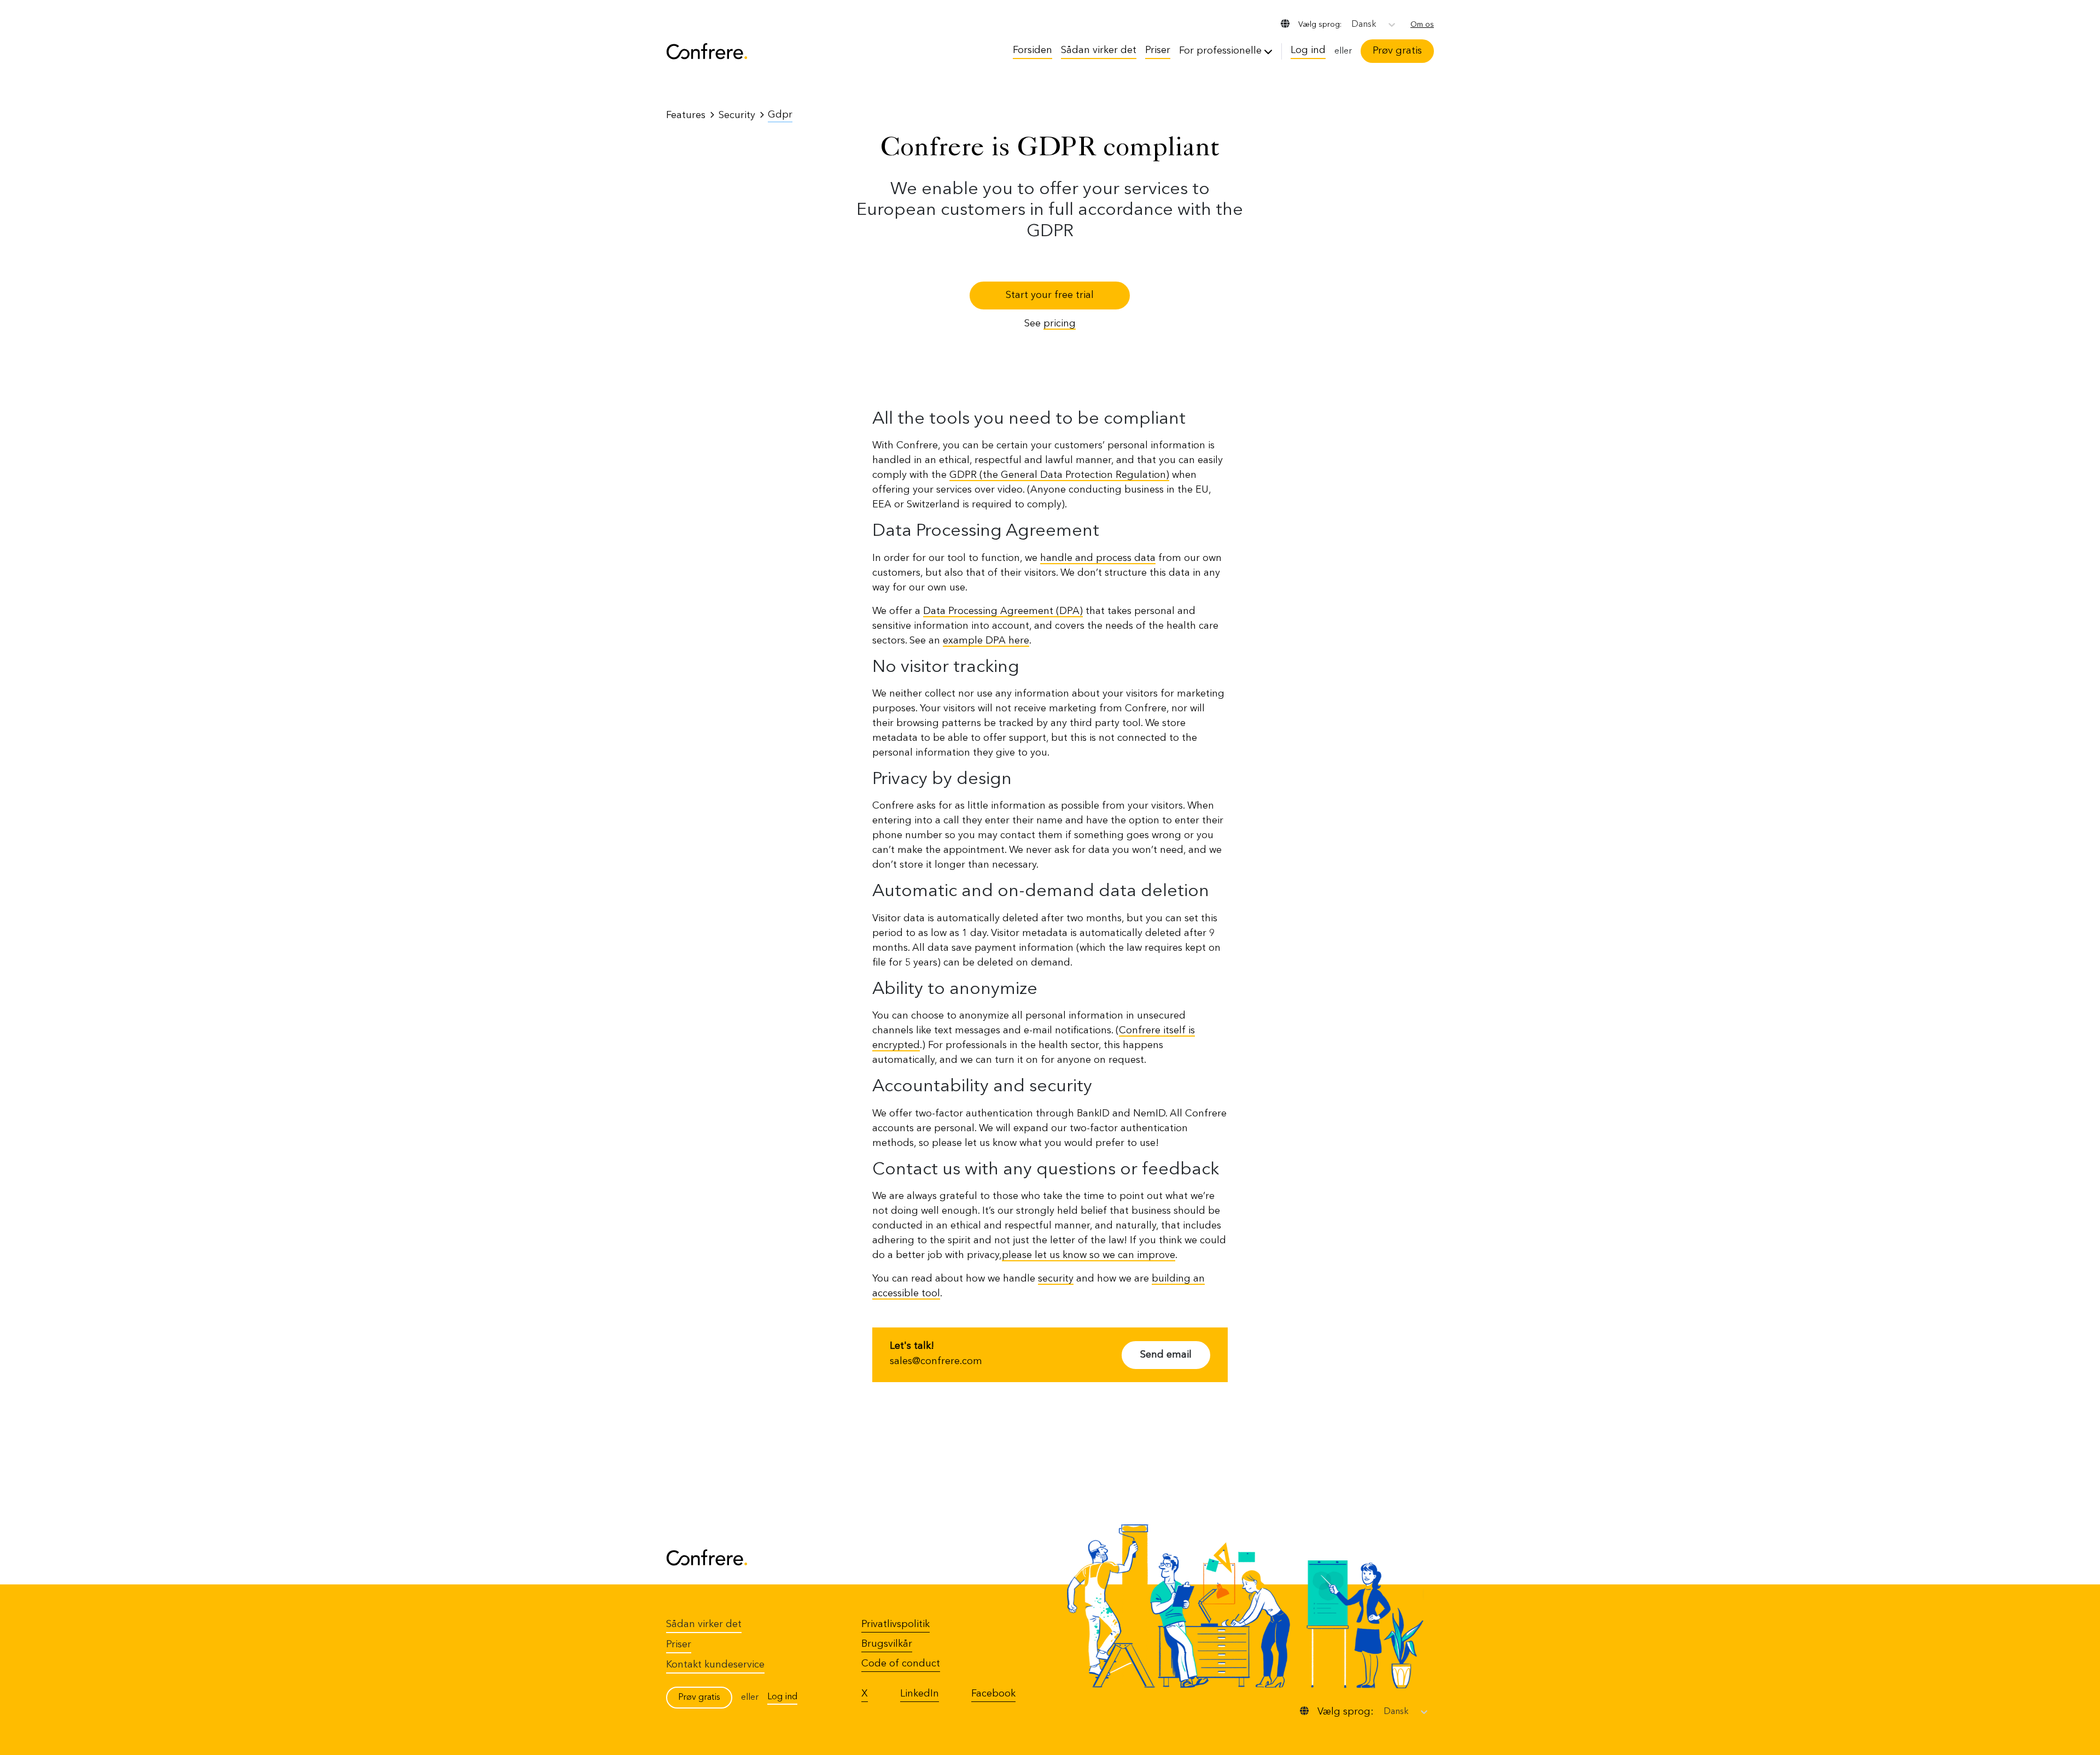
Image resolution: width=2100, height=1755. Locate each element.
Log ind (1308, 50)
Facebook (993, 1694)
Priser (1158, 50)
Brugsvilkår (887, 1644)
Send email (1166, 1355)
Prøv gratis (1397, 51)
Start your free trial (1050, 295)
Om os (1422, 25)
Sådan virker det (1099, 50)
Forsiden (1032, 50)
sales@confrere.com (936, 1361)
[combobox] (1352, 25)
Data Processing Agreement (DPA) (1003, 611)
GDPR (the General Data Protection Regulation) (1059, 475)
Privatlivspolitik (896, 1624)
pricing (1060, 324)
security (1056, 1279)
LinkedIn (920, 1694)
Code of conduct (901, 1664)
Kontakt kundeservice (715, 1665)
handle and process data (1098, 558)
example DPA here (986, 641)
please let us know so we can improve (1089, 1255)
